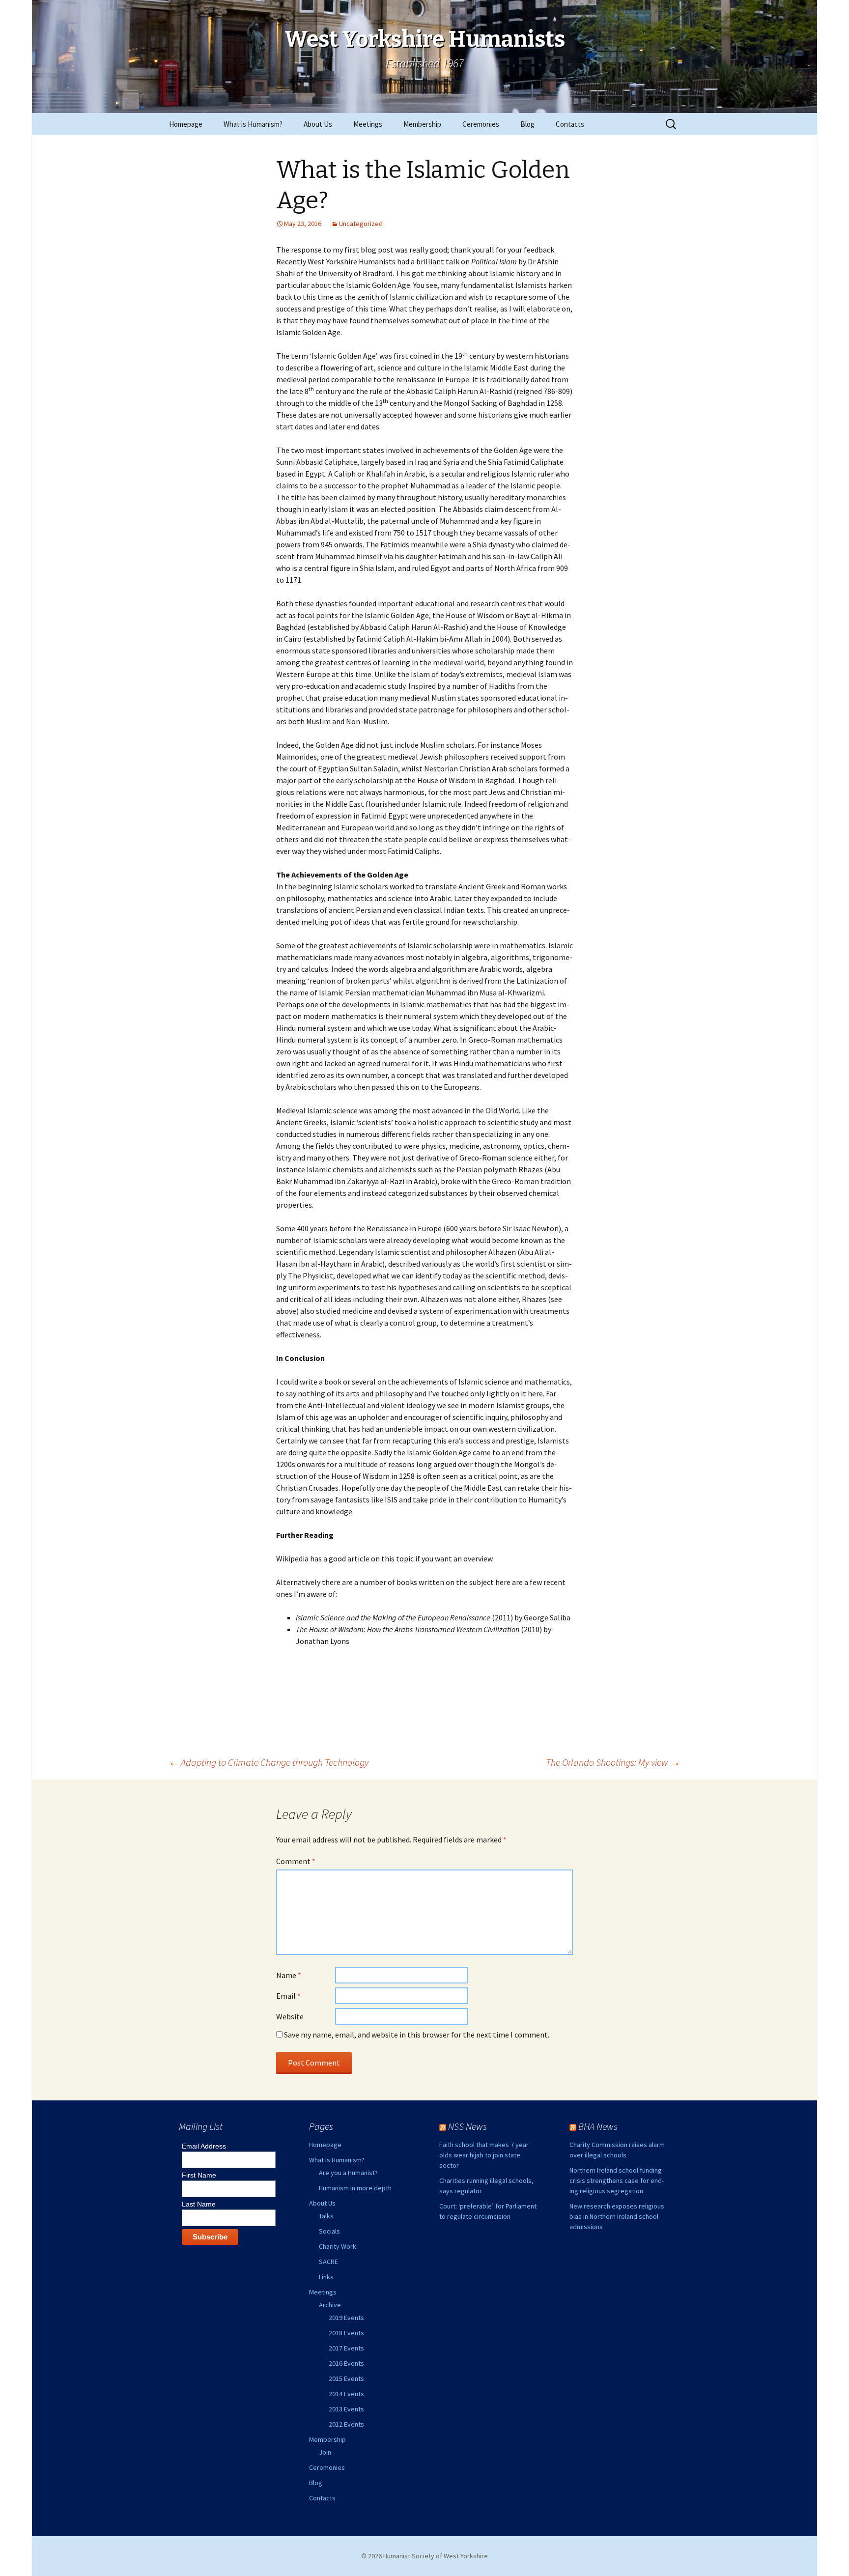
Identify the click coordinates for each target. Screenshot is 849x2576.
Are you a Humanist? (348, 2173)
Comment (296, 1861)
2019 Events (346, 2318)
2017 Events (346, 2348)
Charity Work (338, 2246)
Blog (527, 124)
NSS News (467, 2126)
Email (288, 1996)
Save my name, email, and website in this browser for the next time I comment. (417, 2035)
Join (325, 2452)
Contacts (570, 124)
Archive (330, 2305)
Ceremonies (481, 124)
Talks (326, 2216)
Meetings (368, 124)
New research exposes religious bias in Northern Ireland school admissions (617, 2216)
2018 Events (346, 2333)
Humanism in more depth (355, 2188)
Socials (329, 2231)
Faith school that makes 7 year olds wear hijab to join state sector (484, 2155)
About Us (318, 124)
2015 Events (346, 2378)
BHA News (598, 2126)
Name (289, 1975)
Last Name (199, 2204)
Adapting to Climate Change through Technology (269, 1762)
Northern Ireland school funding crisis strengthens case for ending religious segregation (617, 2180)
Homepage (186, 124)
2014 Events (346, 2394)
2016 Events (346, 2363)
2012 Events (346, 2424)
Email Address (204, 2146)
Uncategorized (361, 224)
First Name (199, 2175)
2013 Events (346, 2409)
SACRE (328, 2262)
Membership (422, 124)
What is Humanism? (253, 124)
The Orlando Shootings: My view (613, 1762)
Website (290, 2016)
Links (326, 2277)
